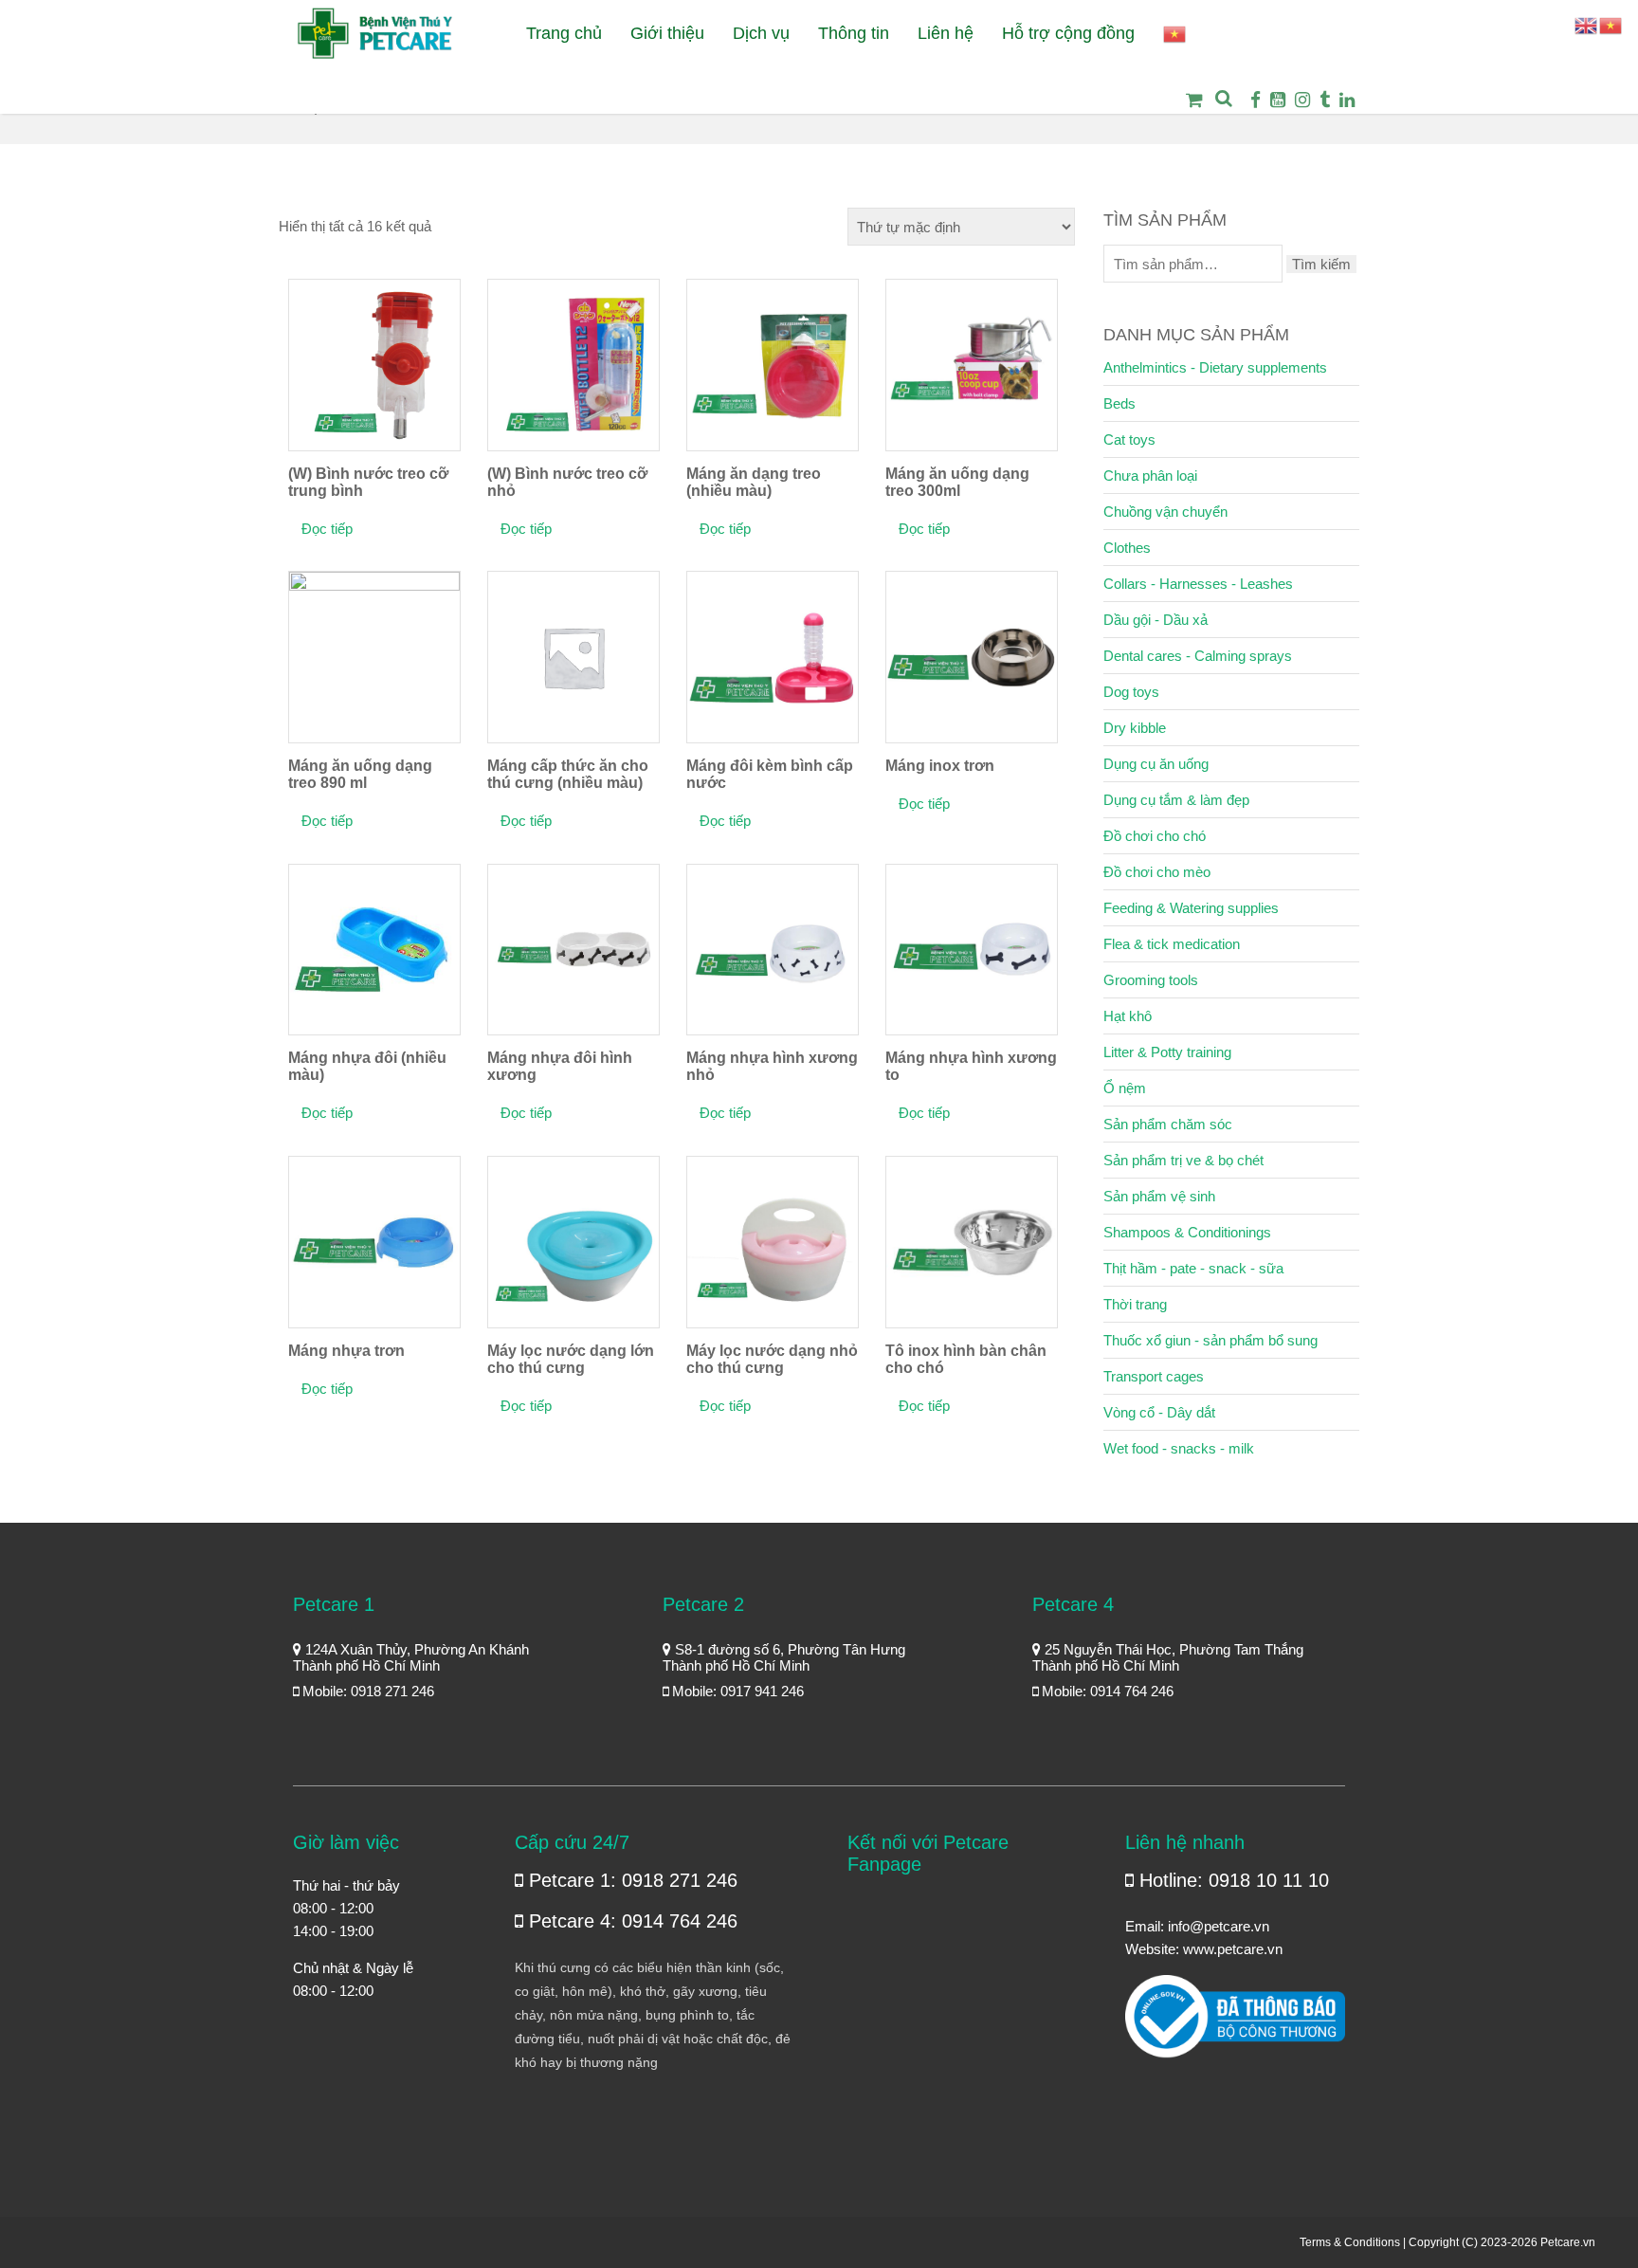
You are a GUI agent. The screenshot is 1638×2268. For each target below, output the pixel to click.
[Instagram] (1302, 100)
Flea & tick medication (1172, 944)
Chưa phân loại (1150, 476)
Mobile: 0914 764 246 (1106, 1691)
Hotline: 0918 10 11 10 (1231, 1880)
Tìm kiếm (1321, 264)
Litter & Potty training (1167, 1052)
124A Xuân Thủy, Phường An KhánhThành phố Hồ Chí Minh (411, 1657)
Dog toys (1131, 692)
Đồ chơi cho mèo (1157, 872)
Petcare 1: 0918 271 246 (630, 1880)
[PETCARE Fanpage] (1256, 100)
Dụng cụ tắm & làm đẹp (1176, 800)
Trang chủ (564, 33)
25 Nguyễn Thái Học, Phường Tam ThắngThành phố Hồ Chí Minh (1168, 1657)
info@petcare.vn (1219, 1926)
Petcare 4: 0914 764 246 (630, 1921)
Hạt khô (1128, 1016)
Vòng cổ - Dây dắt (1159, 1412)
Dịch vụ (761, 33)
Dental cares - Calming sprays (1198, 656)
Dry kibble (1135, 728)
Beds (1119, 403)
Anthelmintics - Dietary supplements (1215, 367)
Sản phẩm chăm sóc (1168, 1124)
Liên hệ (946, 33)
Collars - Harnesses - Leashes (1198, 584)
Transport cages (1154, 1376)
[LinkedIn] (1347, 100)
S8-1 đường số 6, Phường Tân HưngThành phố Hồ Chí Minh (784, 1657)
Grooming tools (1151, 980)
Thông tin (854, 33)
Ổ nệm (1125, 1088)
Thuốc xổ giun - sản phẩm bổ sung (1210, 1340)
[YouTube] (1278, 100)
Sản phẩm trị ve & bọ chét (1183, 1160)
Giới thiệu (667, 33)
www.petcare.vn (1233, 1949)
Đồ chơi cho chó (1155, 836)
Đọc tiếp (327, 529)
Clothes (1127, 548)
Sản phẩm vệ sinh (1159, 1196)
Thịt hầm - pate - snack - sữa (1193, 1268)
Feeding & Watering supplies (1191, 908)
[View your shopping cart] (1189, 113)
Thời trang (1135, 1304)
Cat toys (1129, 439)
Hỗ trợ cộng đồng (1068, 33)
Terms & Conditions (1350, 2242)
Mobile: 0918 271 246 (366, 1691)
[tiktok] (1325, 100)
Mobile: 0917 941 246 (736, 1691)
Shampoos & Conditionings (1187, 1232)
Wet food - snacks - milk (1179, 1448)
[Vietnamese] (1175, 34)
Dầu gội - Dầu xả (1156, 620)
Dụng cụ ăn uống (1156, 764)
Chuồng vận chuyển (1165, 512)
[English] (1587, 24)
